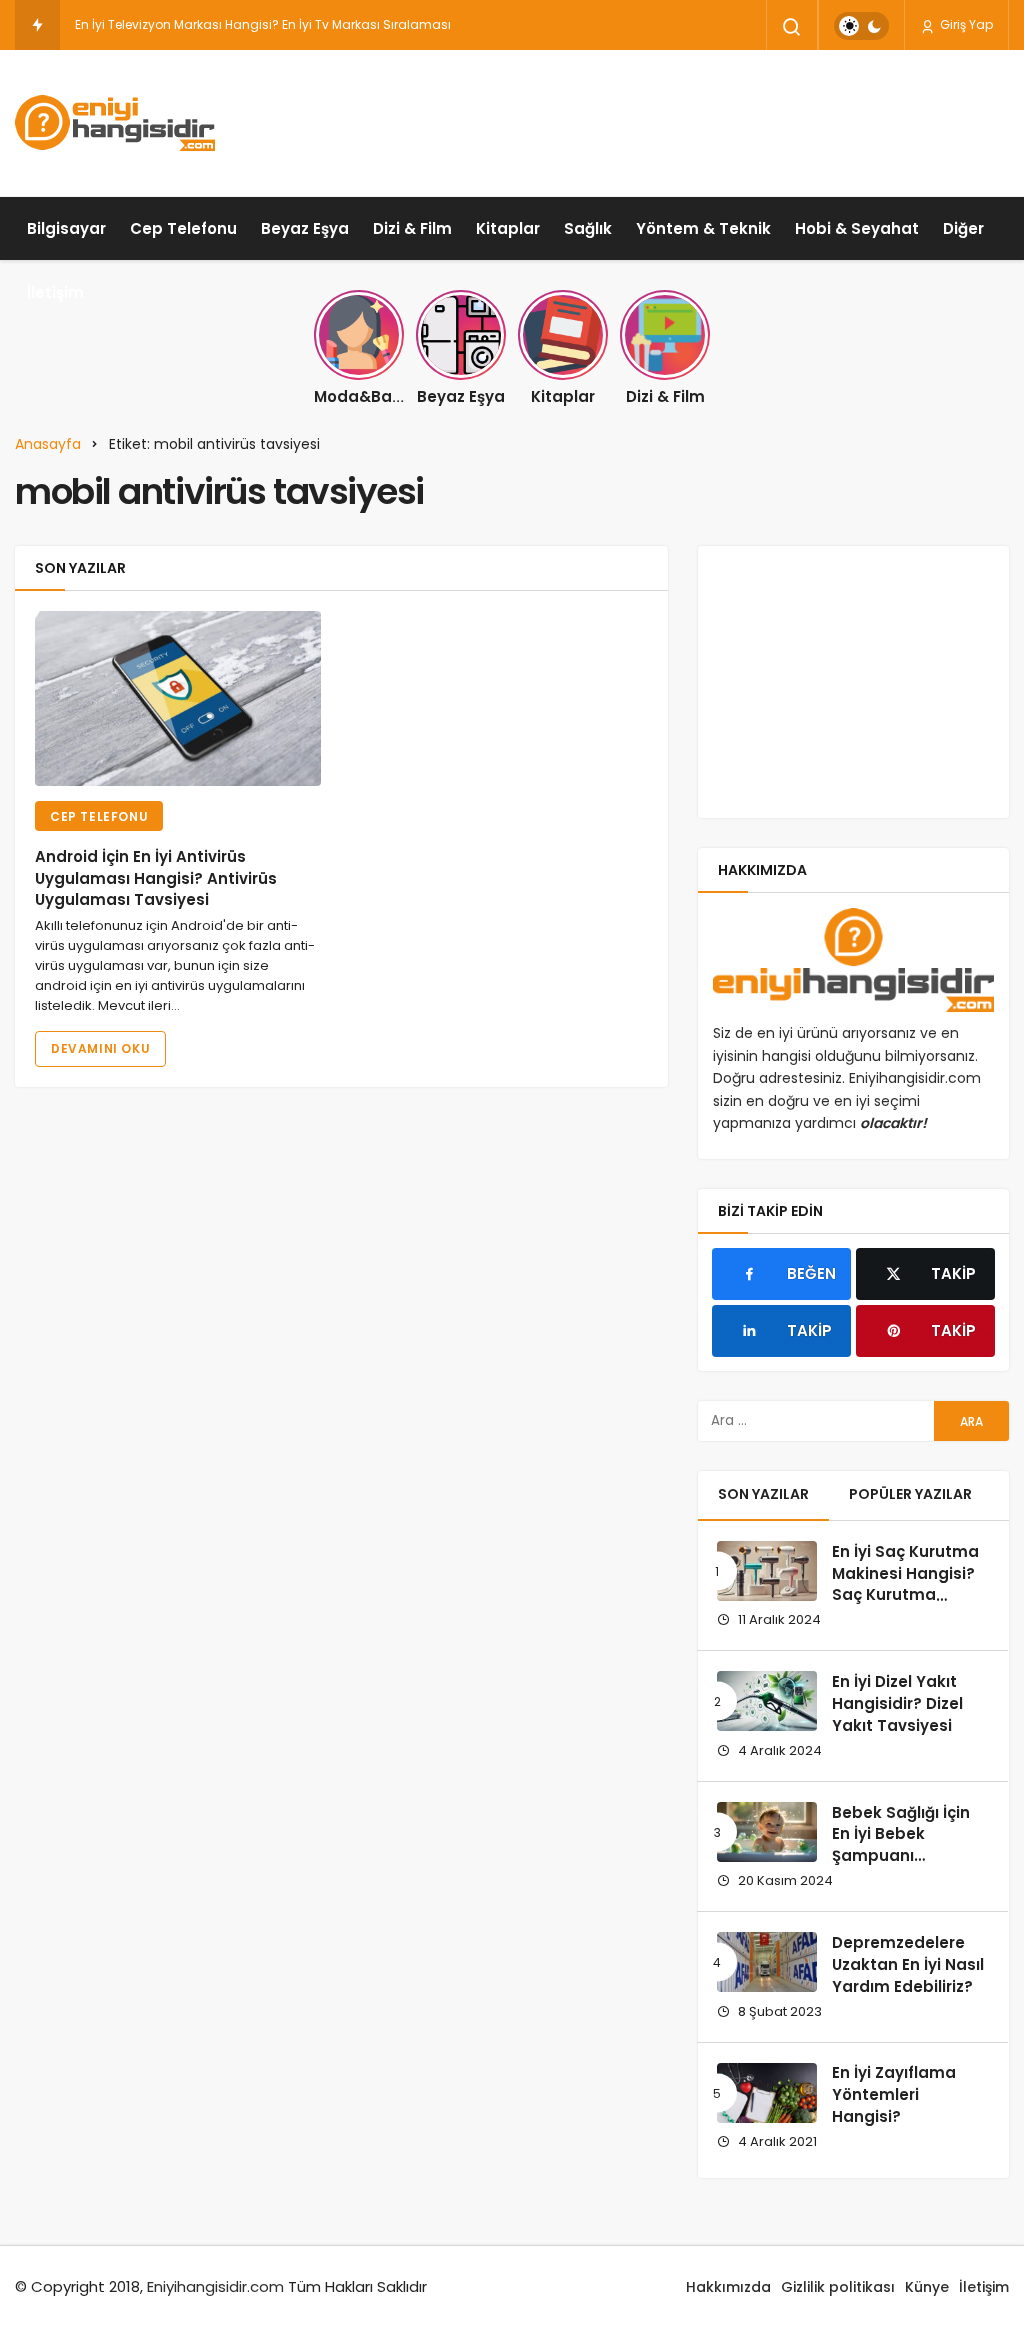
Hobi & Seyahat (857, 228)
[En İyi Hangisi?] (115, 123)
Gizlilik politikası (838, 2287)
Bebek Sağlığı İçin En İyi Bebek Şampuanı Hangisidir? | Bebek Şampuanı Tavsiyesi (908, 1867)
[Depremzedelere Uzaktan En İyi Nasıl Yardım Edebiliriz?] (767, 1962)
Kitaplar (508, 228)
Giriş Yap (965, 24)
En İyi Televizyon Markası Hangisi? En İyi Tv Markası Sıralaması (263, 24)
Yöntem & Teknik (703, 228)
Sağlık (588, 228)
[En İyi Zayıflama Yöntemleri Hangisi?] (767, 2093)
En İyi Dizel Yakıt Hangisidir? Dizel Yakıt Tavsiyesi (897, 1703)
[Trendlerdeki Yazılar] (37, 25)
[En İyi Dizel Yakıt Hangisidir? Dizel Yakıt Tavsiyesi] (767, 1701)
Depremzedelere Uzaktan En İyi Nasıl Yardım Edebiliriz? (908, 1964)
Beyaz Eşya (305, 228)
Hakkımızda (728, 2287)
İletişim (55, 292)
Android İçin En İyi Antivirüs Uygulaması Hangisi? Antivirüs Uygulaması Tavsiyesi (156, 878)
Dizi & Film (412, 228)
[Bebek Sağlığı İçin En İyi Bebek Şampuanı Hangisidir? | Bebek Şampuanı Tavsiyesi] (767, 1832)
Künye (927, 2287)
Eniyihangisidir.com (215, 2286)
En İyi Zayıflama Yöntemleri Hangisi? (894, 2095)
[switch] (861, 26)
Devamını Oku (100, 1048)
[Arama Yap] (792, 27)
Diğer (963, 228)
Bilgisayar (66, 228)
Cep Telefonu (183, 228)
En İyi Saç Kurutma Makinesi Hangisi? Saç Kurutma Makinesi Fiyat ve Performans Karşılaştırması (905, 1606)
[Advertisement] (645, 120)
